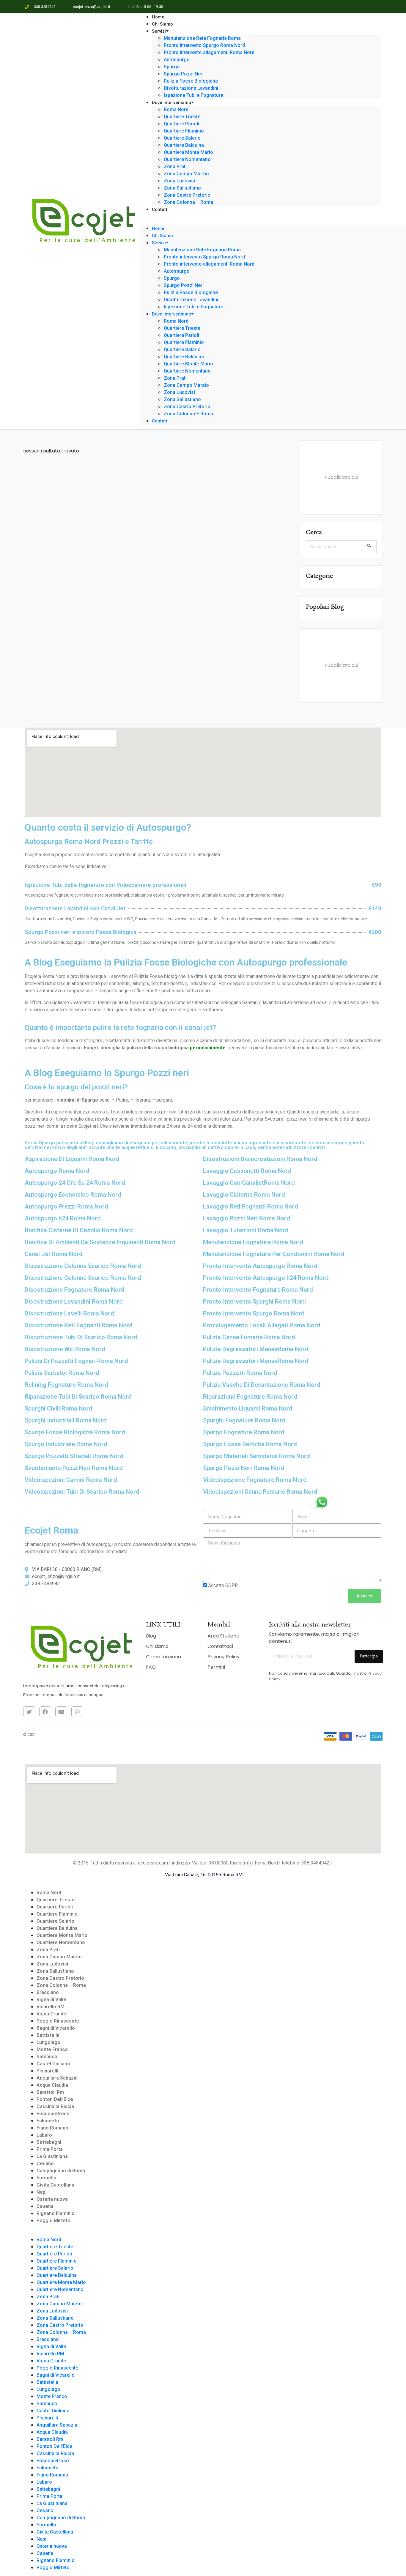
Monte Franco (52, 2049)
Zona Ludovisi (179, 181)
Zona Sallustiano (182, 188)
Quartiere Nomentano (187, 159)
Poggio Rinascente (58, 2021)
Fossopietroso (53, 2114)
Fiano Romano (52, 2128)
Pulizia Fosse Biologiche (191, 81)
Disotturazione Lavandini (191, 300)
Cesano (45, 2164)
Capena (45, 2206)
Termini (216, 1667)
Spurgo (172, 67)
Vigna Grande (51, 2014)
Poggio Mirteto (53, 2221)
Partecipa (369, 1656)
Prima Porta (50, 2149)
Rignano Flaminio (56, 2213)
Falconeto (48, 2121)
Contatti (160, 209)
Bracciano (48, 1992)
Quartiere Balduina (184, 145)
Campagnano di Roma (61, 2171)
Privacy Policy (224, 1657)
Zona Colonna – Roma (188, 202)
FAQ (151, 1667)
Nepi (42, 2192)
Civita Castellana (55, 2185)
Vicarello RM (51, 2007)
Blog (151, 1636)
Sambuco (47, 2057)
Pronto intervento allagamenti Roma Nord (209, 52)
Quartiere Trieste (182, 117)
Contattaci (220, 1646)
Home (158, 228)
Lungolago (48, 2042)
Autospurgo (177, 60)
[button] (261, 221)
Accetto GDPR (223, 1585)
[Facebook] (45, 1712)
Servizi (159, 31)
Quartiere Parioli (181, 124)
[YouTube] (61, 1712)
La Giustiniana (52, 2156)
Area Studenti (223, 1636)
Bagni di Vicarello (56, 2028)
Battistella (48, 2035)
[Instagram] (77, 1712)
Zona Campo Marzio (186, 174)
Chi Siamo (162, 236)
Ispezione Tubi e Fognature (193, 307)
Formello (47, 2178)
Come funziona (163, 1657)
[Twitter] (29, 1712)
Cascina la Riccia (55, 2106)
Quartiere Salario (182, 138)
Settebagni (49, 2142)
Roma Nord (176, 109)
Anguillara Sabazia (57, 2078)
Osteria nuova (52, 2199)
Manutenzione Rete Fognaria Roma (202, 38)
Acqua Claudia (52, 2085)
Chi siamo (157, 1646)
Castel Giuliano (53, 2064)
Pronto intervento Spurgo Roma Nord (204, 45)
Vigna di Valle (51, 2000)
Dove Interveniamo (171, 102)
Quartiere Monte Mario (188, 152)
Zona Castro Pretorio (187, 195)
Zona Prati (175, 167)
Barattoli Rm (50, 2092)
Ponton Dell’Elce (55, 2099)
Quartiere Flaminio (184, 131)
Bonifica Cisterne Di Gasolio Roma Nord (79, 1230)
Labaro (44, 2135)
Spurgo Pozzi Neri (184, 74)
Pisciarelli (47, 2071)
